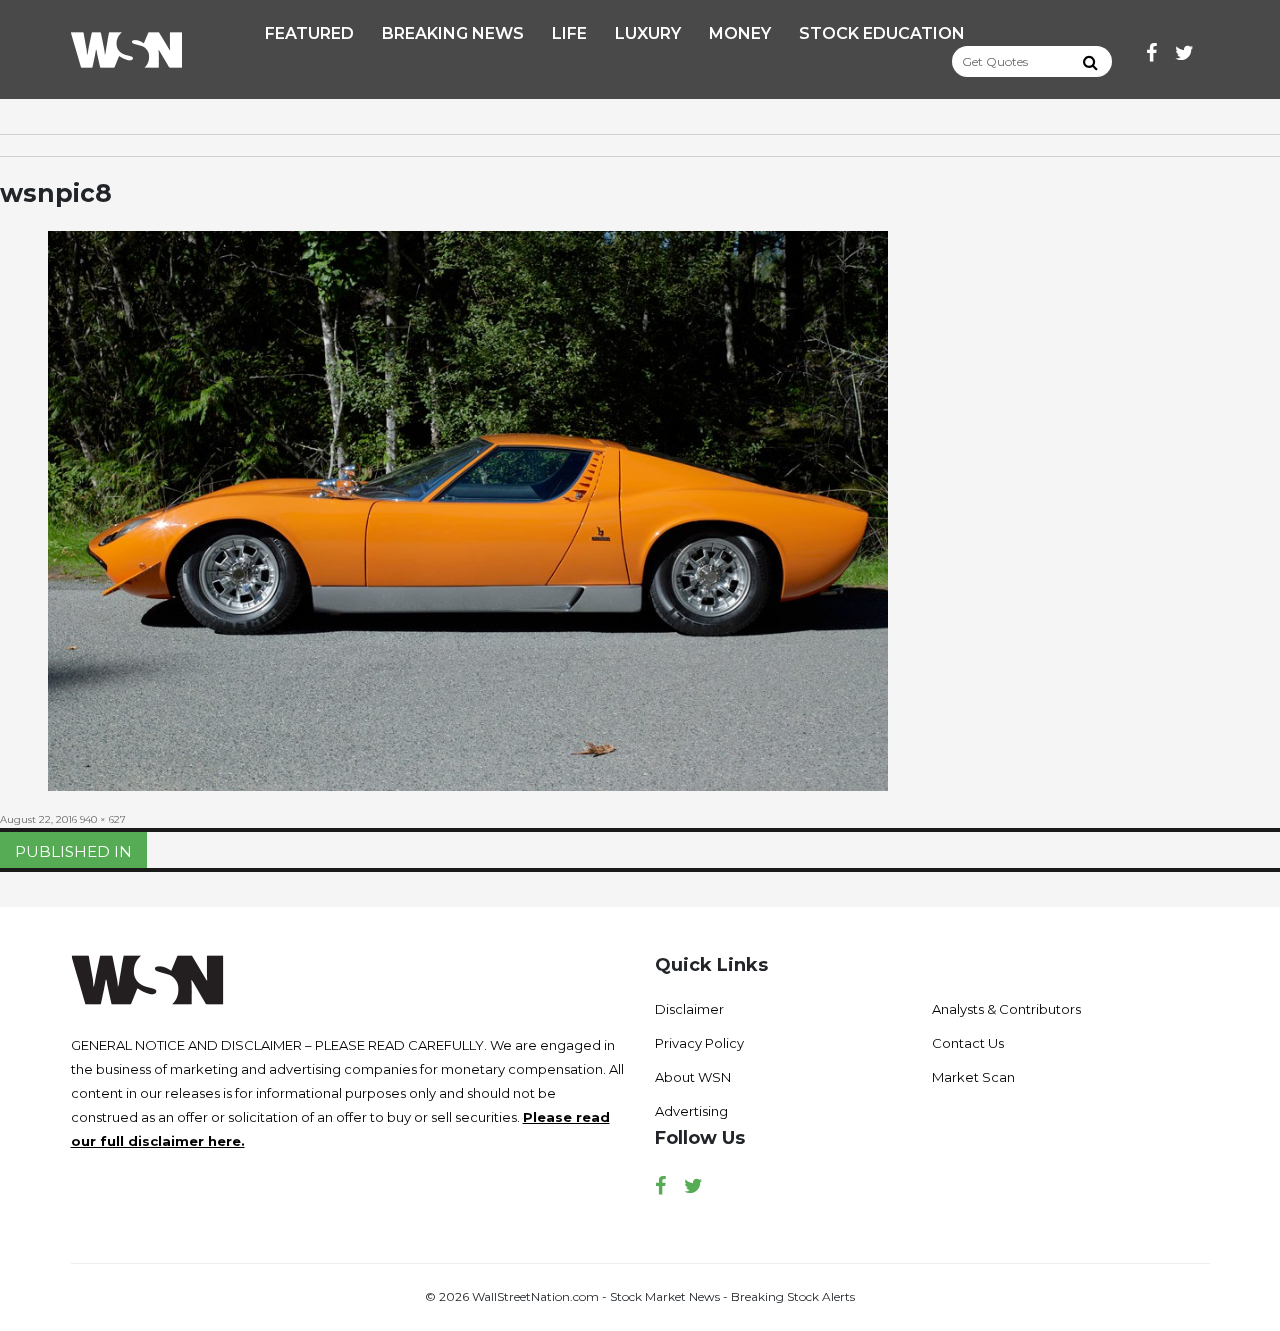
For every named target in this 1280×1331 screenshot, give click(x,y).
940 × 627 (103, 819)
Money (740, 33)
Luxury (648, 33)
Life (569, 33)
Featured (309, 33)
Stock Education (882, 33)
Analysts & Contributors (1006, 1009)
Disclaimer (689, 1009)
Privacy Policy (699, 1043)
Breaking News (453, 33)
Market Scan (973, 1077)
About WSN (693, 1077)
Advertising (691, 1111)
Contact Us (968, 1043)
